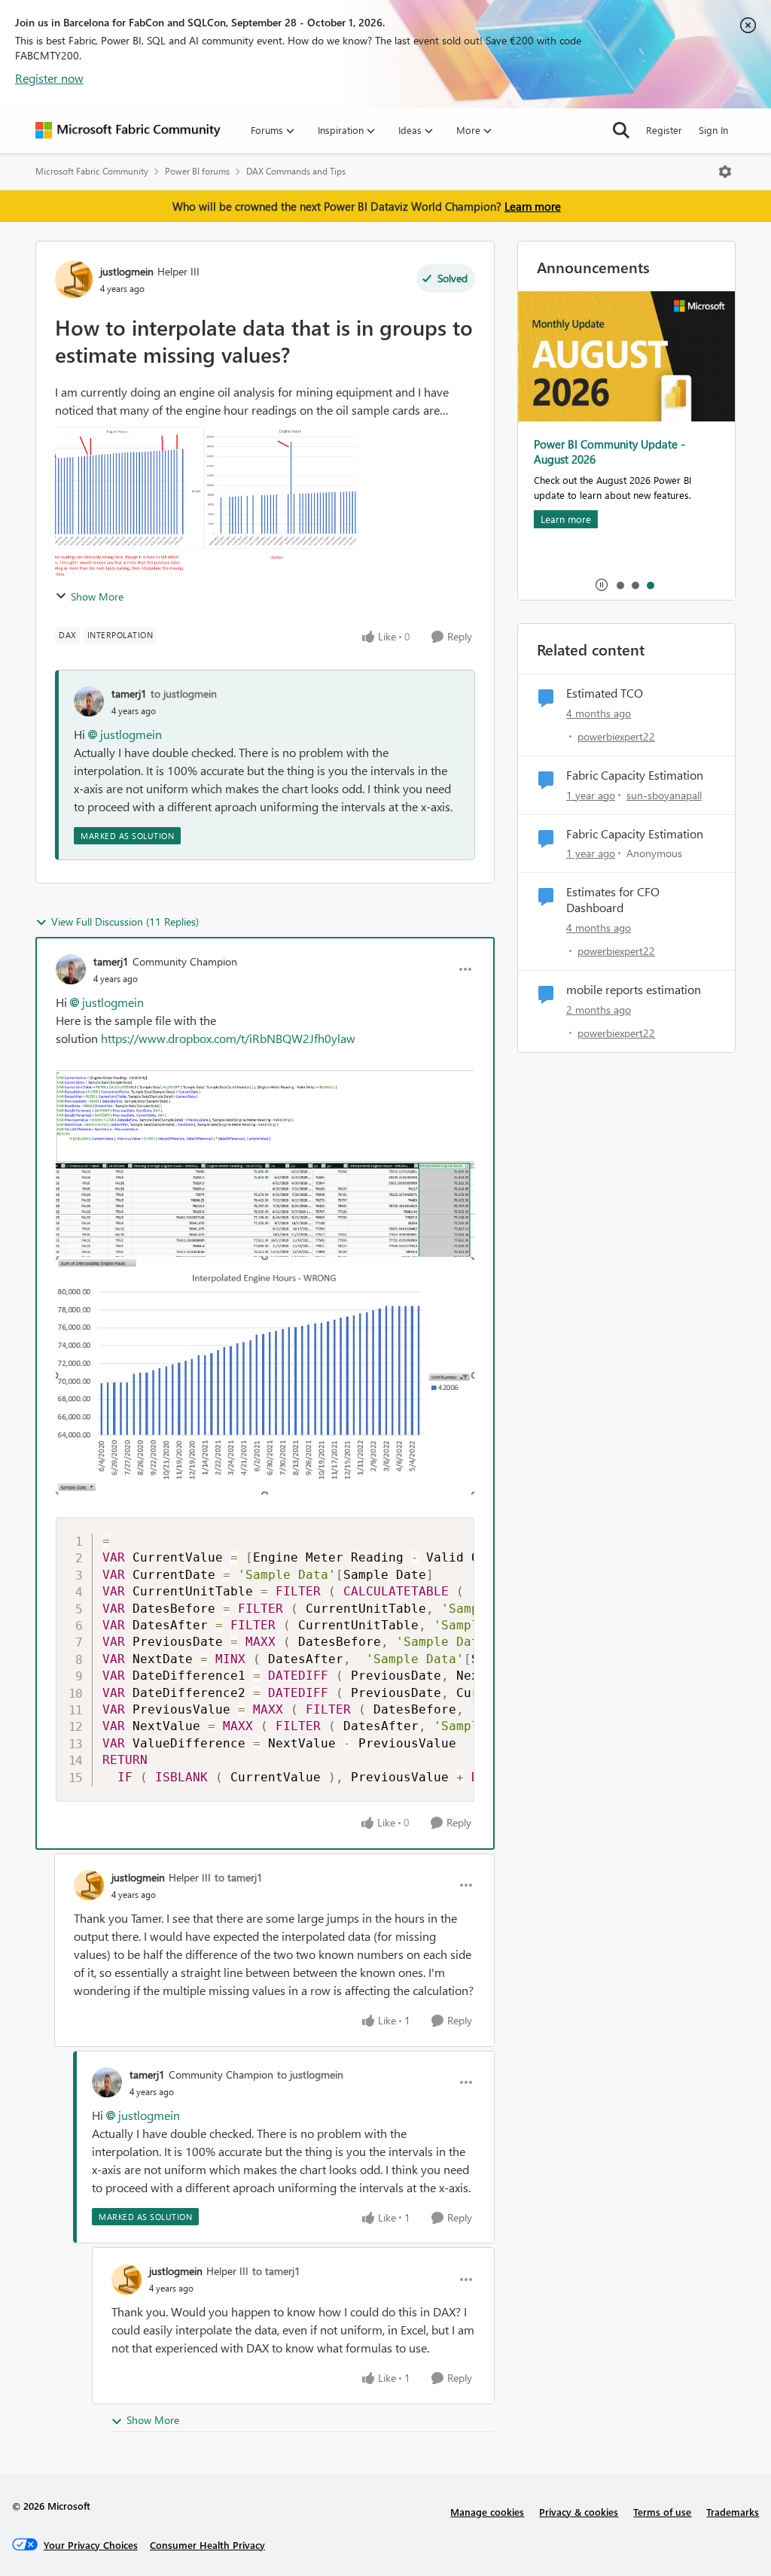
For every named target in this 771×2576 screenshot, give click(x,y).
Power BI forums (197, 171)
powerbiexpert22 (616, 736)
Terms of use (662, 2512)
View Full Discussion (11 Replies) (125, 922)
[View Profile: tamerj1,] (89, 701)
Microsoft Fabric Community (92, 171)
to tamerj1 (239, 1877)
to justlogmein (184, 693)
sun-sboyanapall (664, 795)
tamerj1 (129, 693)
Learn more (533, 206)
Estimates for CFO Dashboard (613, 900)
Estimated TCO (605, 693)
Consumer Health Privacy (207, 2545)
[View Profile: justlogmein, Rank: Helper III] (74, 279)
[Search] (621, 130)
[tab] (620, 585)
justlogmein (127, 271)
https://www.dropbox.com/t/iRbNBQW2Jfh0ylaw (228, 1038)
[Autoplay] (602, 585)
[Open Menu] (725, 172)
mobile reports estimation (634, 990)
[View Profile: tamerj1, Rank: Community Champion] (71, 969)
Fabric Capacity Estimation (635, 775)
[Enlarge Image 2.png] (265, 1376)
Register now (49, 78)
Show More (97, 596)
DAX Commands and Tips (296, 171)
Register (664, 130)
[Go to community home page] (128, 130)
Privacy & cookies (579, 2512)
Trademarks (733, 2512)
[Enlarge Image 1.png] (265, 1163)
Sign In (713, 130)
